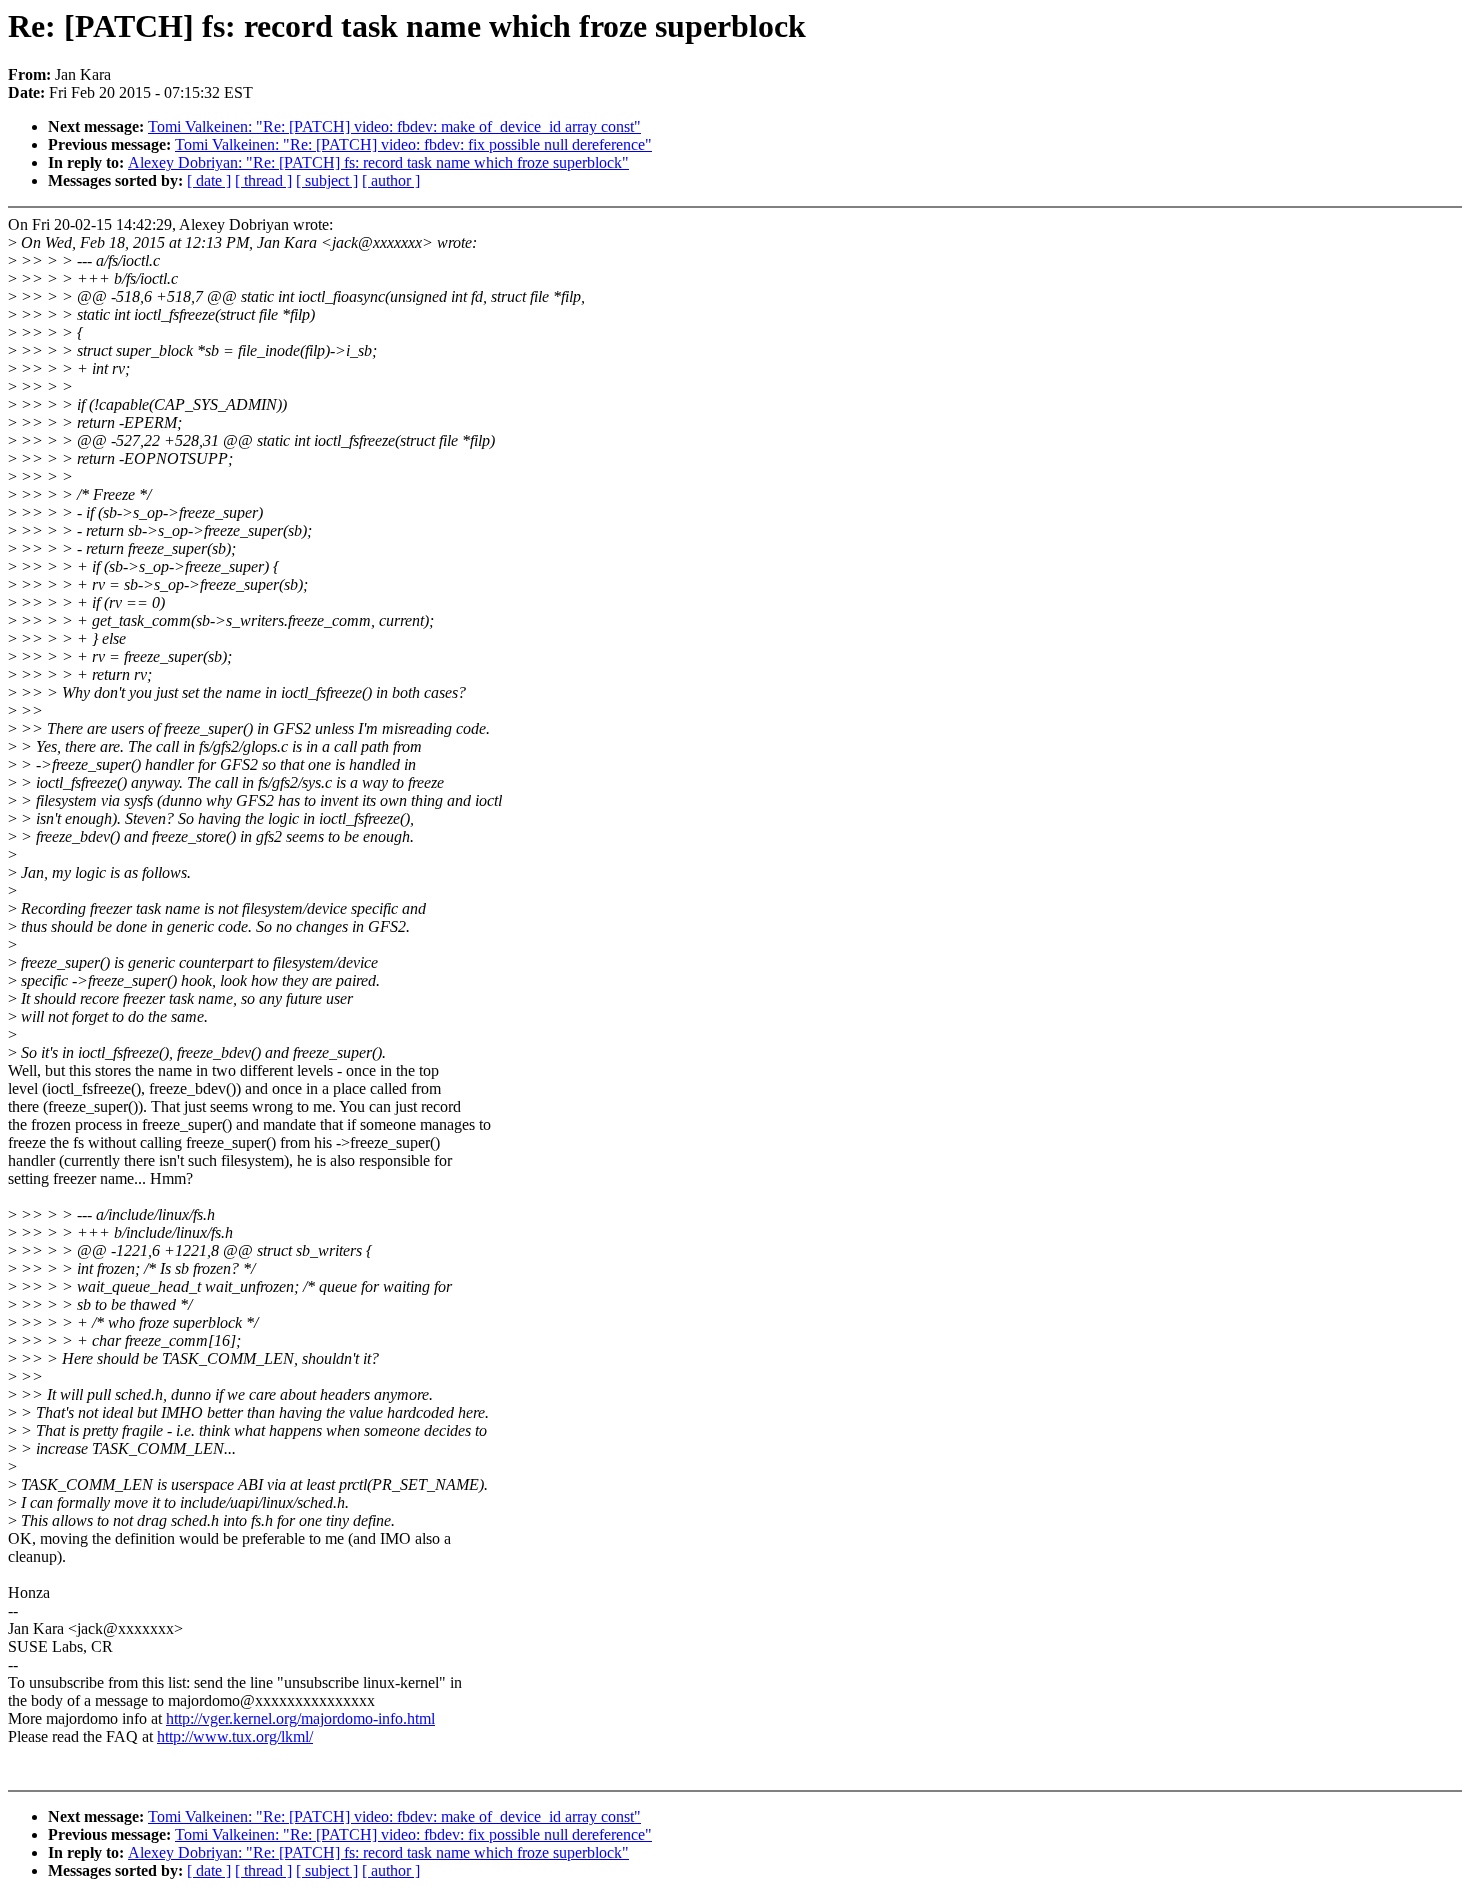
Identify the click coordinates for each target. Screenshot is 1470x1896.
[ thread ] (263, 180)
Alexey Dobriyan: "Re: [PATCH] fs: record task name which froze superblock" (378, 162)
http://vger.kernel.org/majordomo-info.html (300, 1718)
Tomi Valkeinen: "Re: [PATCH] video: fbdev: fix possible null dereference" (413, 144)
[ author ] (391, 180)
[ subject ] (327, 180)
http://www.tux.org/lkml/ (235, 1736)
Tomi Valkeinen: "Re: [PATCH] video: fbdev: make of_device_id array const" (394, 126)
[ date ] (209, 180)
